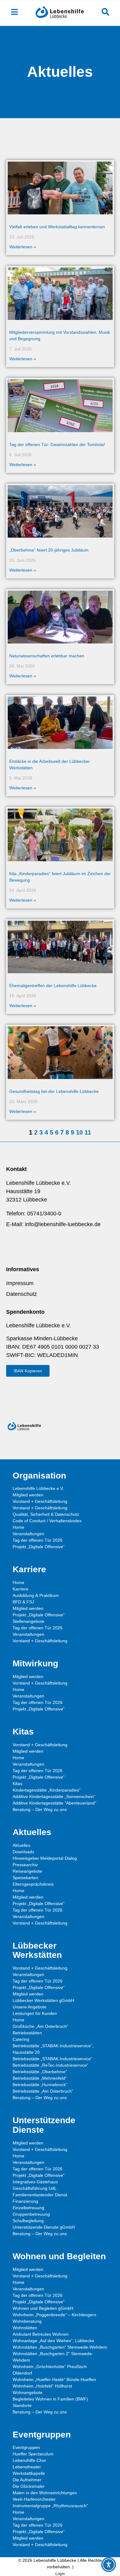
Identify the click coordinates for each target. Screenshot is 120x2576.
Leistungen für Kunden (35, 2013)
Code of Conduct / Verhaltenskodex (47, 1521)
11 (88, 1132)
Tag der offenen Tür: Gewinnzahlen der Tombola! (57, 444)
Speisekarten (25, 1878)
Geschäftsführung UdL (35, 2188)
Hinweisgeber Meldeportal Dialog (45, 1858)
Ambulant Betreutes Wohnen (41, 2334)
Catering (21, 2039)
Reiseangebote (27, 1871)
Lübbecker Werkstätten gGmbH (43, 2000)
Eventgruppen (26, 2447)
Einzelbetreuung (28, 2208)
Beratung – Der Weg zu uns (40, 1809)
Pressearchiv (25, 1865)
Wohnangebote (28, 2392)
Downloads (23, 1852)
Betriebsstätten (27, 2033)
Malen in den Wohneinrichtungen (45, 2493)
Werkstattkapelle (29, 2473)
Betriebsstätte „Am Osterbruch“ (43, 2091)
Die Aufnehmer (27, 2480)
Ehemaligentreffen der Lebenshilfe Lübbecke (53, 986)
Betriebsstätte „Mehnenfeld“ (40, 2078)
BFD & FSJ (23, 1602)
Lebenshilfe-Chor (29, 2460)
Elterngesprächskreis (33, 1884)
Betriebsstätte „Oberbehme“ (40, 2072)
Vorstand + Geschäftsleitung (40, 1501)
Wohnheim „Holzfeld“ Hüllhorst (42, 2386)
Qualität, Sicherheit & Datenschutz (46, 1514)
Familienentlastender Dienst (40, 2195)
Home (18, 1527)
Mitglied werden (28, 1495)
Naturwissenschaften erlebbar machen (47, 656)
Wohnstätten (25, 2328)
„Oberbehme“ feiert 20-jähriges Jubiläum (49, 550)
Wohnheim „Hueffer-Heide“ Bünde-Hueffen (54, 2380)
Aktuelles (21, 1845)
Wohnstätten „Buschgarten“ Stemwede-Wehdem (60, 2347)
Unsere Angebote (30, 2007)
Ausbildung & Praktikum (36, 1595)
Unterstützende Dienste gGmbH (44, 2227)
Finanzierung (25, 2201)
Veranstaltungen (28, 1534)
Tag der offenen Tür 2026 (38, 1540)
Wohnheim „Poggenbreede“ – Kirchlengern (54, 2315)
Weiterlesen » (23, 247)
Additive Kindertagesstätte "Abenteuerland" (54, 1803)
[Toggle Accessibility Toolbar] (109, 2565)
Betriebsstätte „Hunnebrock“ (40, 2085)
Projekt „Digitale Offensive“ (39, 1547)
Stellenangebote (28, 1621)
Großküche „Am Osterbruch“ (40, 2026)
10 (79, 1132)
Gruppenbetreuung (31, 2214)
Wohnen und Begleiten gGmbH (43, 2308)
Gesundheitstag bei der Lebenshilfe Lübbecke (54, 1091)
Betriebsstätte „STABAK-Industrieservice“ (52, 2059)
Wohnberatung (27, 2321)
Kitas (17, 1784)
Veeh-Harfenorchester (34, 2499)
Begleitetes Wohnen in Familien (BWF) (50, 2399)
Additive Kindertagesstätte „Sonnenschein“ (54, 1797)
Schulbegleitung (28, 2221)
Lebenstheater (27, 2467)
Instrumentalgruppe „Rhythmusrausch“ (50, 2506)
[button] (28, 1371)
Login (60, 2574)
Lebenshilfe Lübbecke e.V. (38, 1488)
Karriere (20, 1589)
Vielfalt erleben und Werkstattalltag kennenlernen (57, 227)
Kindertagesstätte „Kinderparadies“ (47, 1790)
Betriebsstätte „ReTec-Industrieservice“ (50, 2065)
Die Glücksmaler (29, 2486)
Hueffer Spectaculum (33, 2454)
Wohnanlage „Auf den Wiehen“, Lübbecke (53, 2341)
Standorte (22, 2405)
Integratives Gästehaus (35, 2182)
